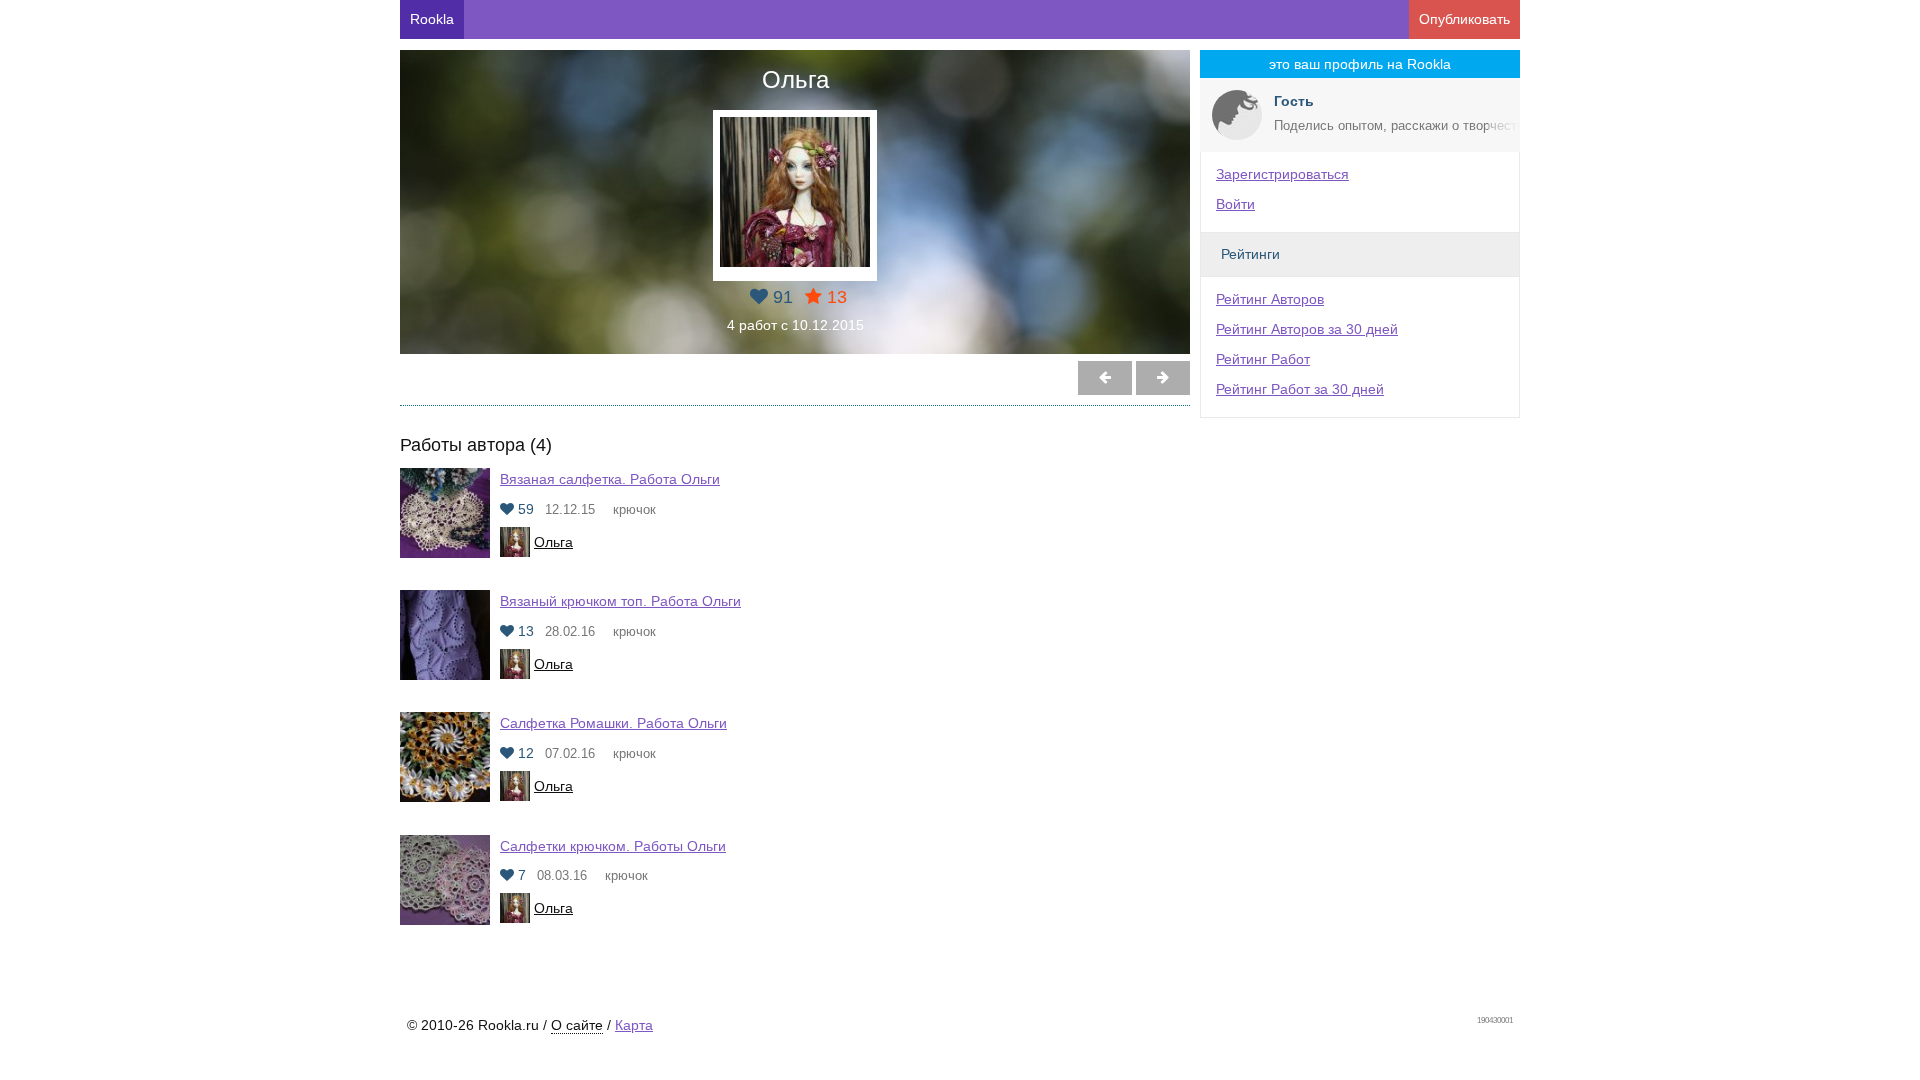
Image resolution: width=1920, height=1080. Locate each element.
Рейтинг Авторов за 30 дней (1307, 329)
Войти (1235, 204)
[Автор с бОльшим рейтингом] (1105, 378)
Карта (634, 1025)
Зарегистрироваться (1282, 174)
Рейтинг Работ (1263, 359)
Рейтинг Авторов (1270, 299)
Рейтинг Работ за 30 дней (1300, 389)
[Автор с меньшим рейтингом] (1163, 378)
